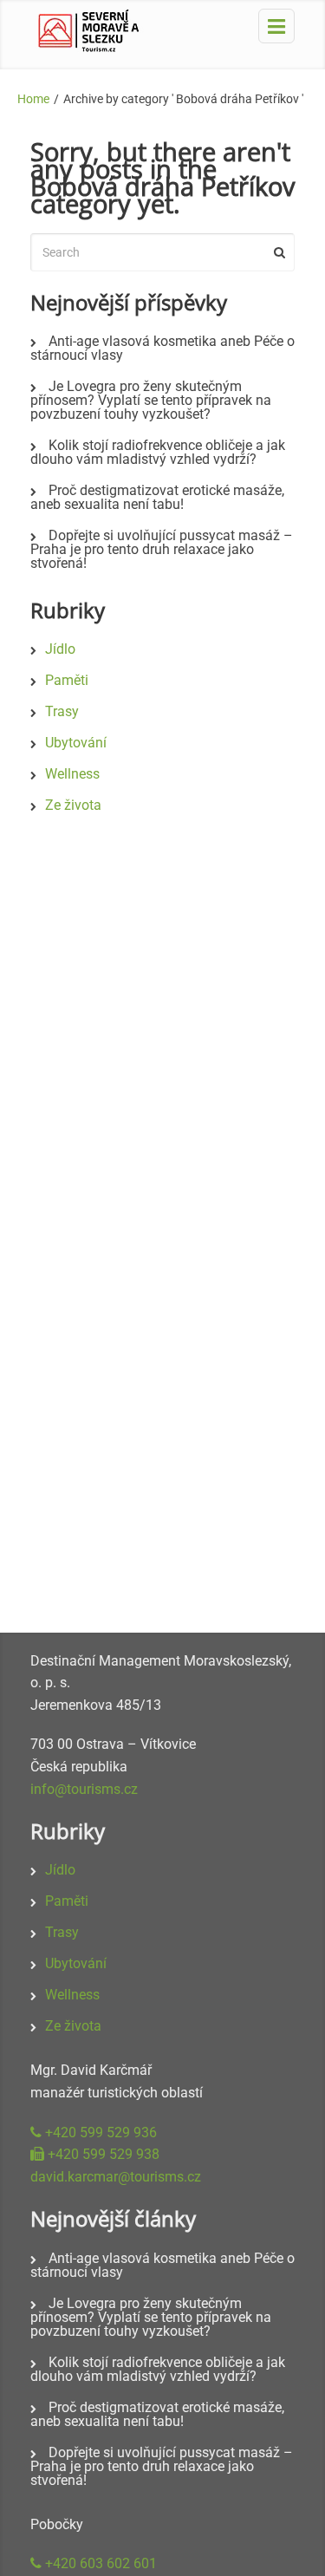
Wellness (72, 774)
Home (33, 99)
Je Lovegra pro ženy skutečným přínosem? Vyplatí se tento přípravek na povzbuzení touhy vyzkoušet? (151, 400)
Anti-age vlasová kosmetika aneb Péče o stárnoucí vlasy (162, 348)
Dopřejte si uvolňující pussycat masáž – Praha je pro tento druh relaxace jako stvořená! (162, 549)
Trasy (62, 711)
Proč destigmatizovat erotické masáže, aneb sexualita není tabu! (157, 497)
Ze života (73, 805)
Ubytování (76, 743)
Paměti (67, 680)
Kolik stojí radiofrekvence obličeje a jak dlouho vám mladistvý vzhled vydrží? (158, 452)
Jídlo (60, 649)
